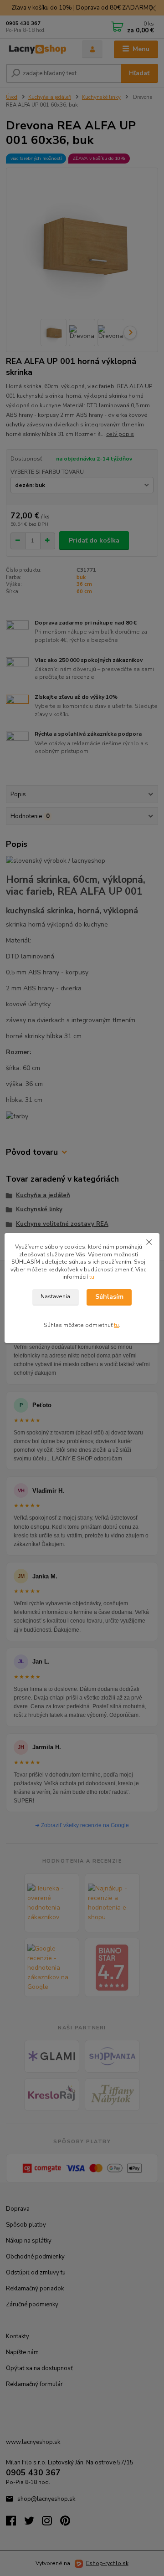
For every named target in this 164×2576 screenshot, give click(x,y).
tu (92, 1277)
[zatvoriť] (149, 1242)
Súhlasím (109, 1297)
